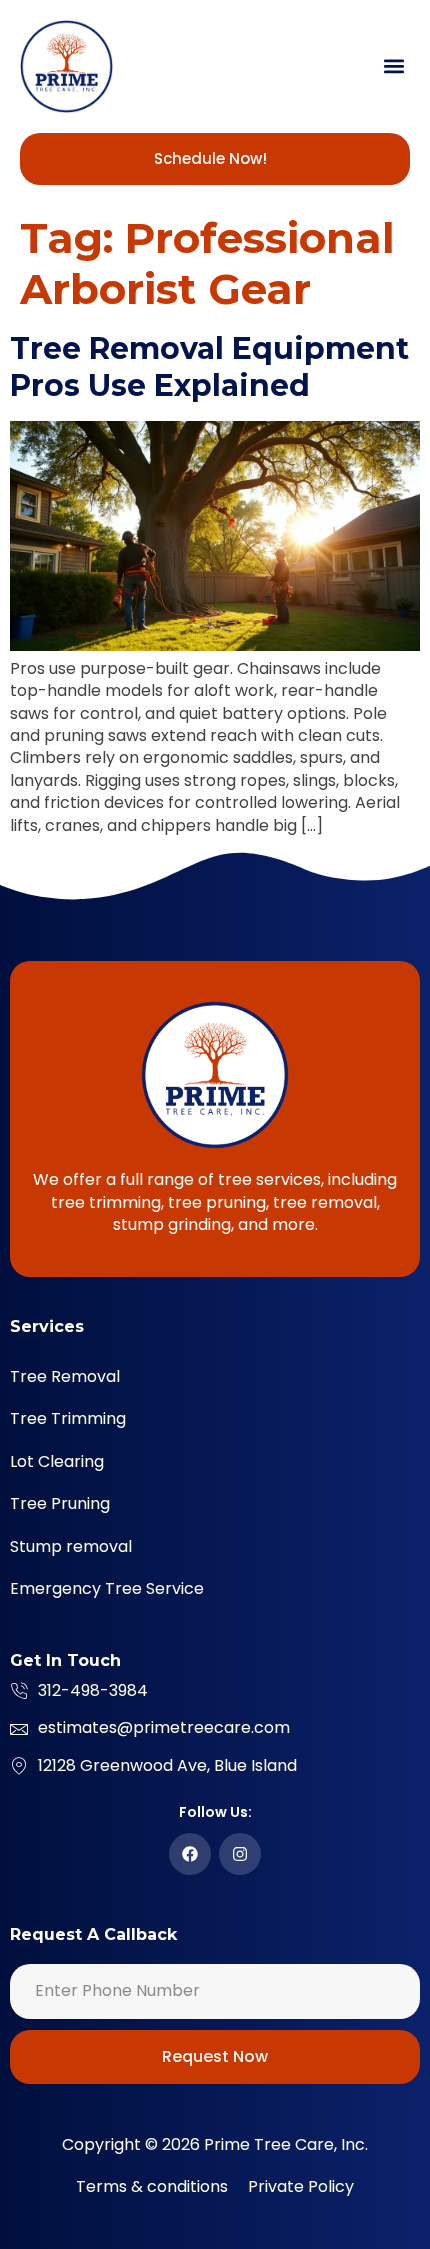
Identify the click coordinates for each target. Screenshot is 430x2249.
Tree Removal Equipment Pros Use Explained (209, 367)
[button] (393, 66)
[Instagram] (240, 1854)
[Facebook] (190, 1854)
